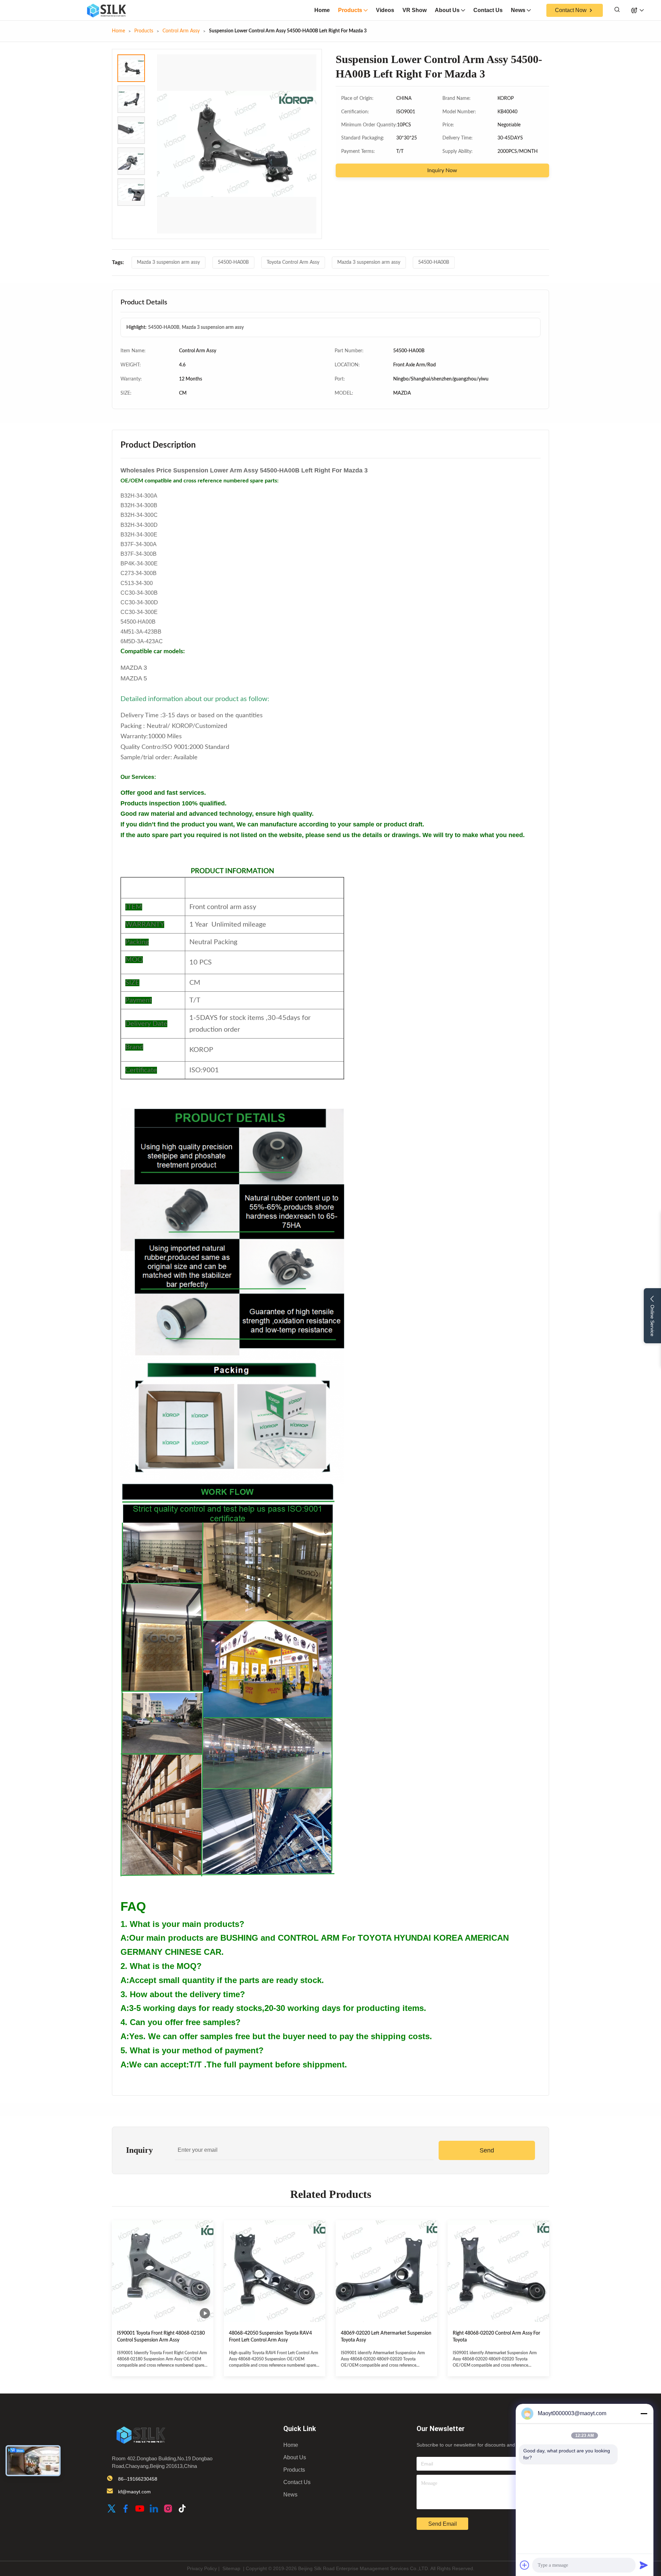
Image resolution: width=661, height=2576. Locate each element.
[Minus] (644, 2413)
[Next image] (304, 144)
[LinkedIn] (154, 2509)
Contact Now (571, 10)
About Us (447, 10)
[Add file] (525, 2565)
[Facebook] (126, 2509)
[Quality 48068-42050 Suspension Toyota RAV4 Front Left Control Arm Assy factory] (275, 2271)
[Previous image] (169, 144)
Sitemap (231, 2568)
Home (322, 10)
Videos (385, 10)
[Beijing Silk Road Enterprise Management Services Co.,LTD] (106, 10)
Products (350, 10)
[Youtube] (140, 2509)
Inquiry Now (442, 170)
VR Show (415, 10)
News (518, 10)
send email (443, 2524)
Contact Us (488, 10)
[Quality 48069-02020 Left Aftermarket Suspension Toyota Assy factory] (386, 2271)
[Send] (644, 2565)
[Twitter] (112, 2509)
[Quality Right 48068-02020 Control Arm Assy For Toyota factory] (498, 2271)
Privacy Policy (202, 2568)
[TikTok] (182, 2509)
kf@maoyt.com (134, 2492)
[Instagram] (168, 2509)
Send (487, 2150)
